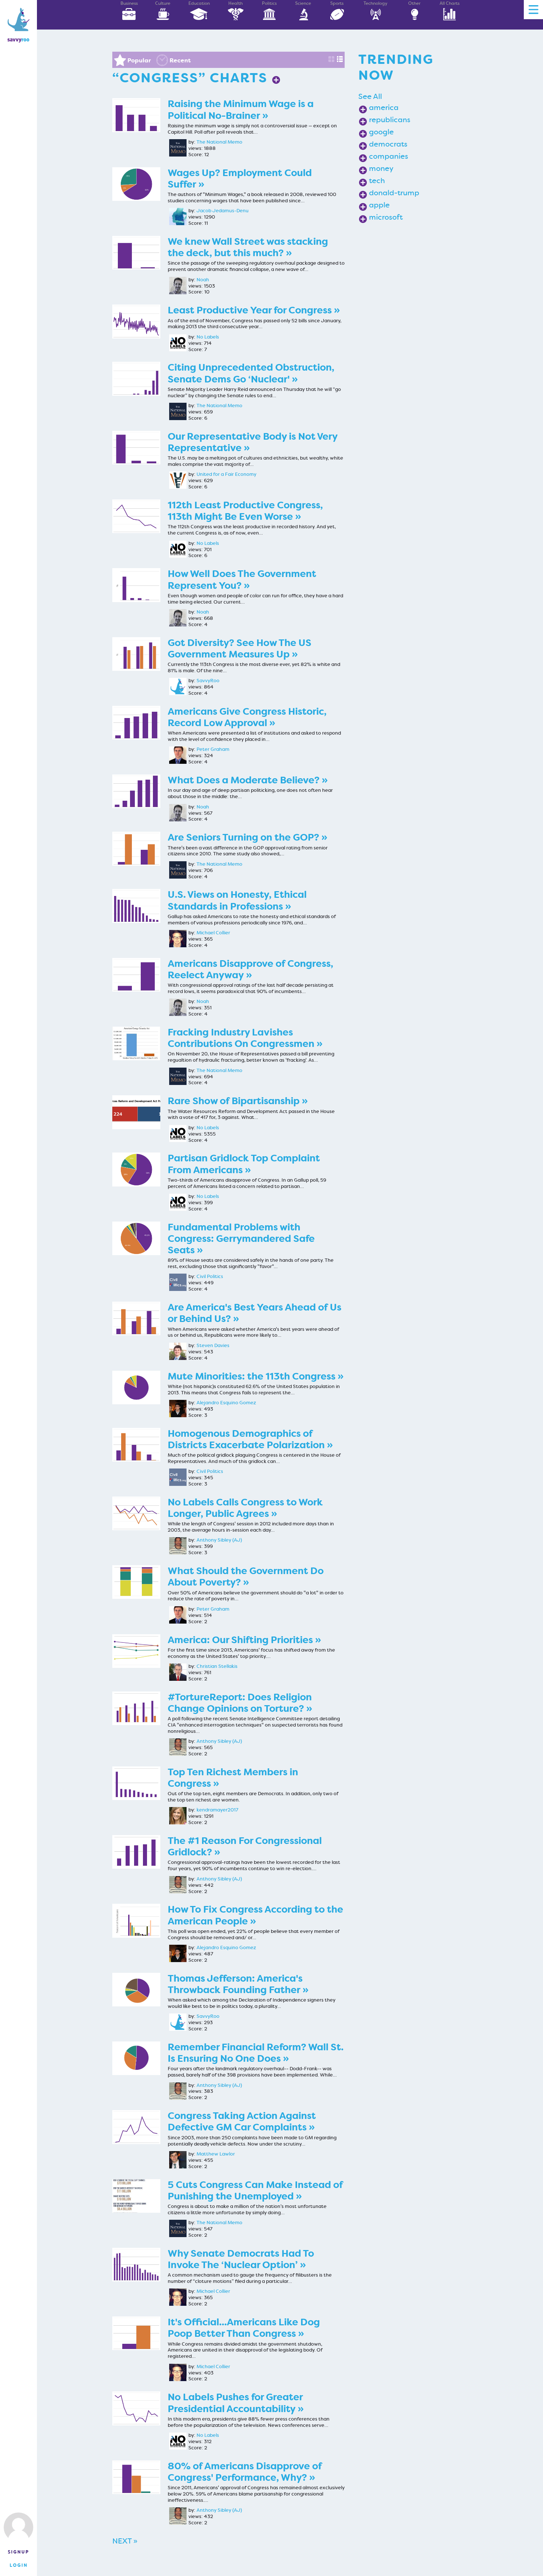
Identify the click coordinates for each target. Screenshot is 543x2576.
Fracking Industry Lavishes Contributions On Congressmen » (245, 1038)
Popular (139, 60)
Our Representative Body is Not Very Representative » (252, 442)
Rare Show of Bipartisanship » (238, 1101)
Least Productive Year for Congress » (254, 310)
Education (199, 3)
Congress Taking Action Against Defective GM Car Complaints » (242, 2122)
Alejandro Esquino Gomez (226, 1403)
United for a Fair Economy (226, 474)
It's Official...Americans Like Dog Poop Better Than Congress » (244, 2328)
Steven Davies (213, 1346)
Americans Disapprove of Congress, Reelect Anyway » (250, 969)
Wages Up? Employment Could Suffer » (240, 179)
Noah (203, 280)
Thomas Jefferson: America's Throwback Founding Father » (238, 1984)
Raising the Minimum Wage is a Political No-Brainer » (241, 110)
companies (389, 156)
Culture (163, 3)
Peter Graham (213, 749)
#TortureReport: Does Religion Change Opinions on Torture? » (240, 1703)
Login (19, 2565)
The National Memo (219, 142)
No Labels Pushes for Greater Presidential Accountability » (236, 2403)
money (381, 168)
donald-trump (394, 193)
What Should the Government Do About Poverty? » (246, 1577)
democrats (388, 144)
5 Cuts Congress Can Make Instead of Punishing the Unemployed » (255, 2191)
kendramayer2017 (217, 1810)
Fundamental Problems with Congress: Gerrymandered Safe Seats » (241, 1239)
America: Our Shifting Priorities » (244, 1640)
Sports (337, 3)
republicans (390, 120)
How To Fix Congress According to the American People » (255, 1915)
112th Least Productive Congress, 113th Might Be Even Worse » (245, 511)
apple (379, 205)
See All (370, 96)
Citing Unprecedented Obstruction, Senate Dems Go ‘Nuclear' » (251, 373)
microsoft (386, 217)
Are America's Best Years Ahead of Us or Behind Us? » (255, 1313)
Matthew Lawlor (216, 2154)
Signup (18, 2552)
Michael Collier (213, 933)
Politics (269, 3)
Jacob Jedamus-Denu (223, 211)
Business (129, 3)
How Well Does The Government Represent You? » (242, 580)
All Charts (450, 3)
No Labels (208, 337)
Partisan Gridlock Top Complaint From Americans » (244, 1164)
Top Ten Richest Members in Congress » (233, 1778)
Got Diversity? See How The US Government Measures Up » (240, 649)
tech (377, 181)
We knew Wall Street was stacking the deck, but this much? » (248, 247)
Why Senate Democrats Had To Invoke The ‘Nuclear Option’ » (241, 2259)
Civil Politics (210, 1277)
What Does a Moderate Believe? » (248, 780)
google (381, 132)
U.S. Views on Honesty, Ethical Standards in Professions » (237, 900)
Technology (375, 3)
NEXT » (125, 2541)
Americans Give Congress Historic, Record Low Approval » (247, 717)
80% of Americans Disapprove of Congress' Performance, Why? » (245, 2472)
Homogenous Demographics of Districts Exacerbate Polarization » (250, 1439)
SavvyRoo (208, 681)
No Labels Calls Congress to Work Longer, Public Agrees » (245, 1508)
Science (303, 3)
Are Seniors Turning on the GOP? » (247, 837)
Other (414, 3)
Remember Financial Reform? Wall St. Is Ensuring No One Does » (256, 2053)
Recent (180, 60)
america (384, 107)
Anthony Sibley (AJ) (219, 1540)
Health (235, 3)
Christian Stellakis (217, 1666)
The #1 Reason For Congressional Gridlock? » (245, 1847)
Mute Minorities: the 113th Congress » (256, 1376)
